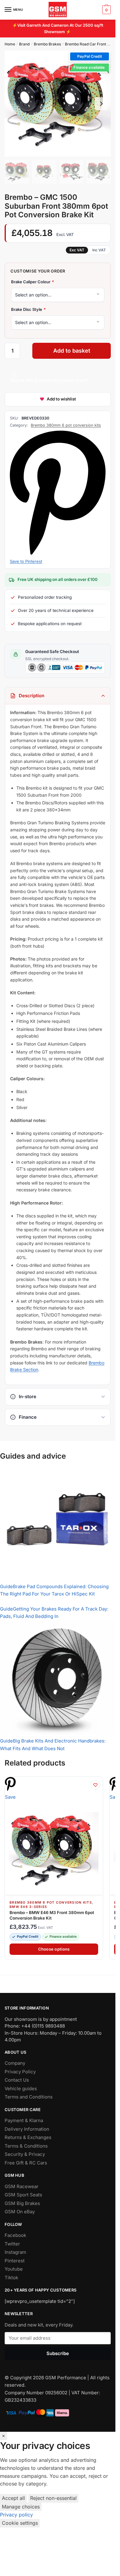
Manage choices (21, 2507)
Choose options (54, 1949)
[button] (90, 56)
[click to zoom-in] (58, 104)
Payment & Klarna (24, 2120)
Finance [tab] (28, 1417)
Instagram (15, 2252)
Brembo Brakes (47, 44)
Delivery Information (27, 2129)
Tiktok (11, 2278)
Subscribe (58, 2353)
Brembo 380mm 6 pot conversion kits (66, 425)
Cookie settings (20, 2523)
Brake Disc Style (28, 309)
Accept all (13, 2498)
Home (10, 44)
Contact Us (17, 2080)
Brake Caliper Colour (32, 282)
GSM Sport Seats (23, 2195)
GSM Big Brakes (22, 2203)
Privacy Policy (20, 2072)
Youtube (14, 2269)
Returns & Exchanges (28, 2137)
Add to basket (72, 351)
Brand (24, 44)
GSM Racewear (22, 2186)
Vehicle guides (21, 2089)
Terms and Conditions (29, 2097)
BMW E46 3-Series (28, 1907)
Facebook (15, 2235)
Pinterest (15, 2261)
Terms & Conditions (26, 2146)
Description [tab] (32, 696)
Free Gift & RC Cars (26, 2163)
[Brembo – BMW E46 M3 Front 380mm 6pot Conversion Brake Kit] (54, 1850)
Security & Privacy (25, 2154)
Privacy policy (16, 2515)
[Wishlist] (95, 1785)
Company (15, 2063)
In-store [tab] (28, 1396)
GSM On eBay (20, 2212)
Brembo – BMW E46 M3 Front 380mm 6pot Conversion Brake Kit (52, 1915)
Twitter (12, 2244)
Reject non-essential (53, 2498)
